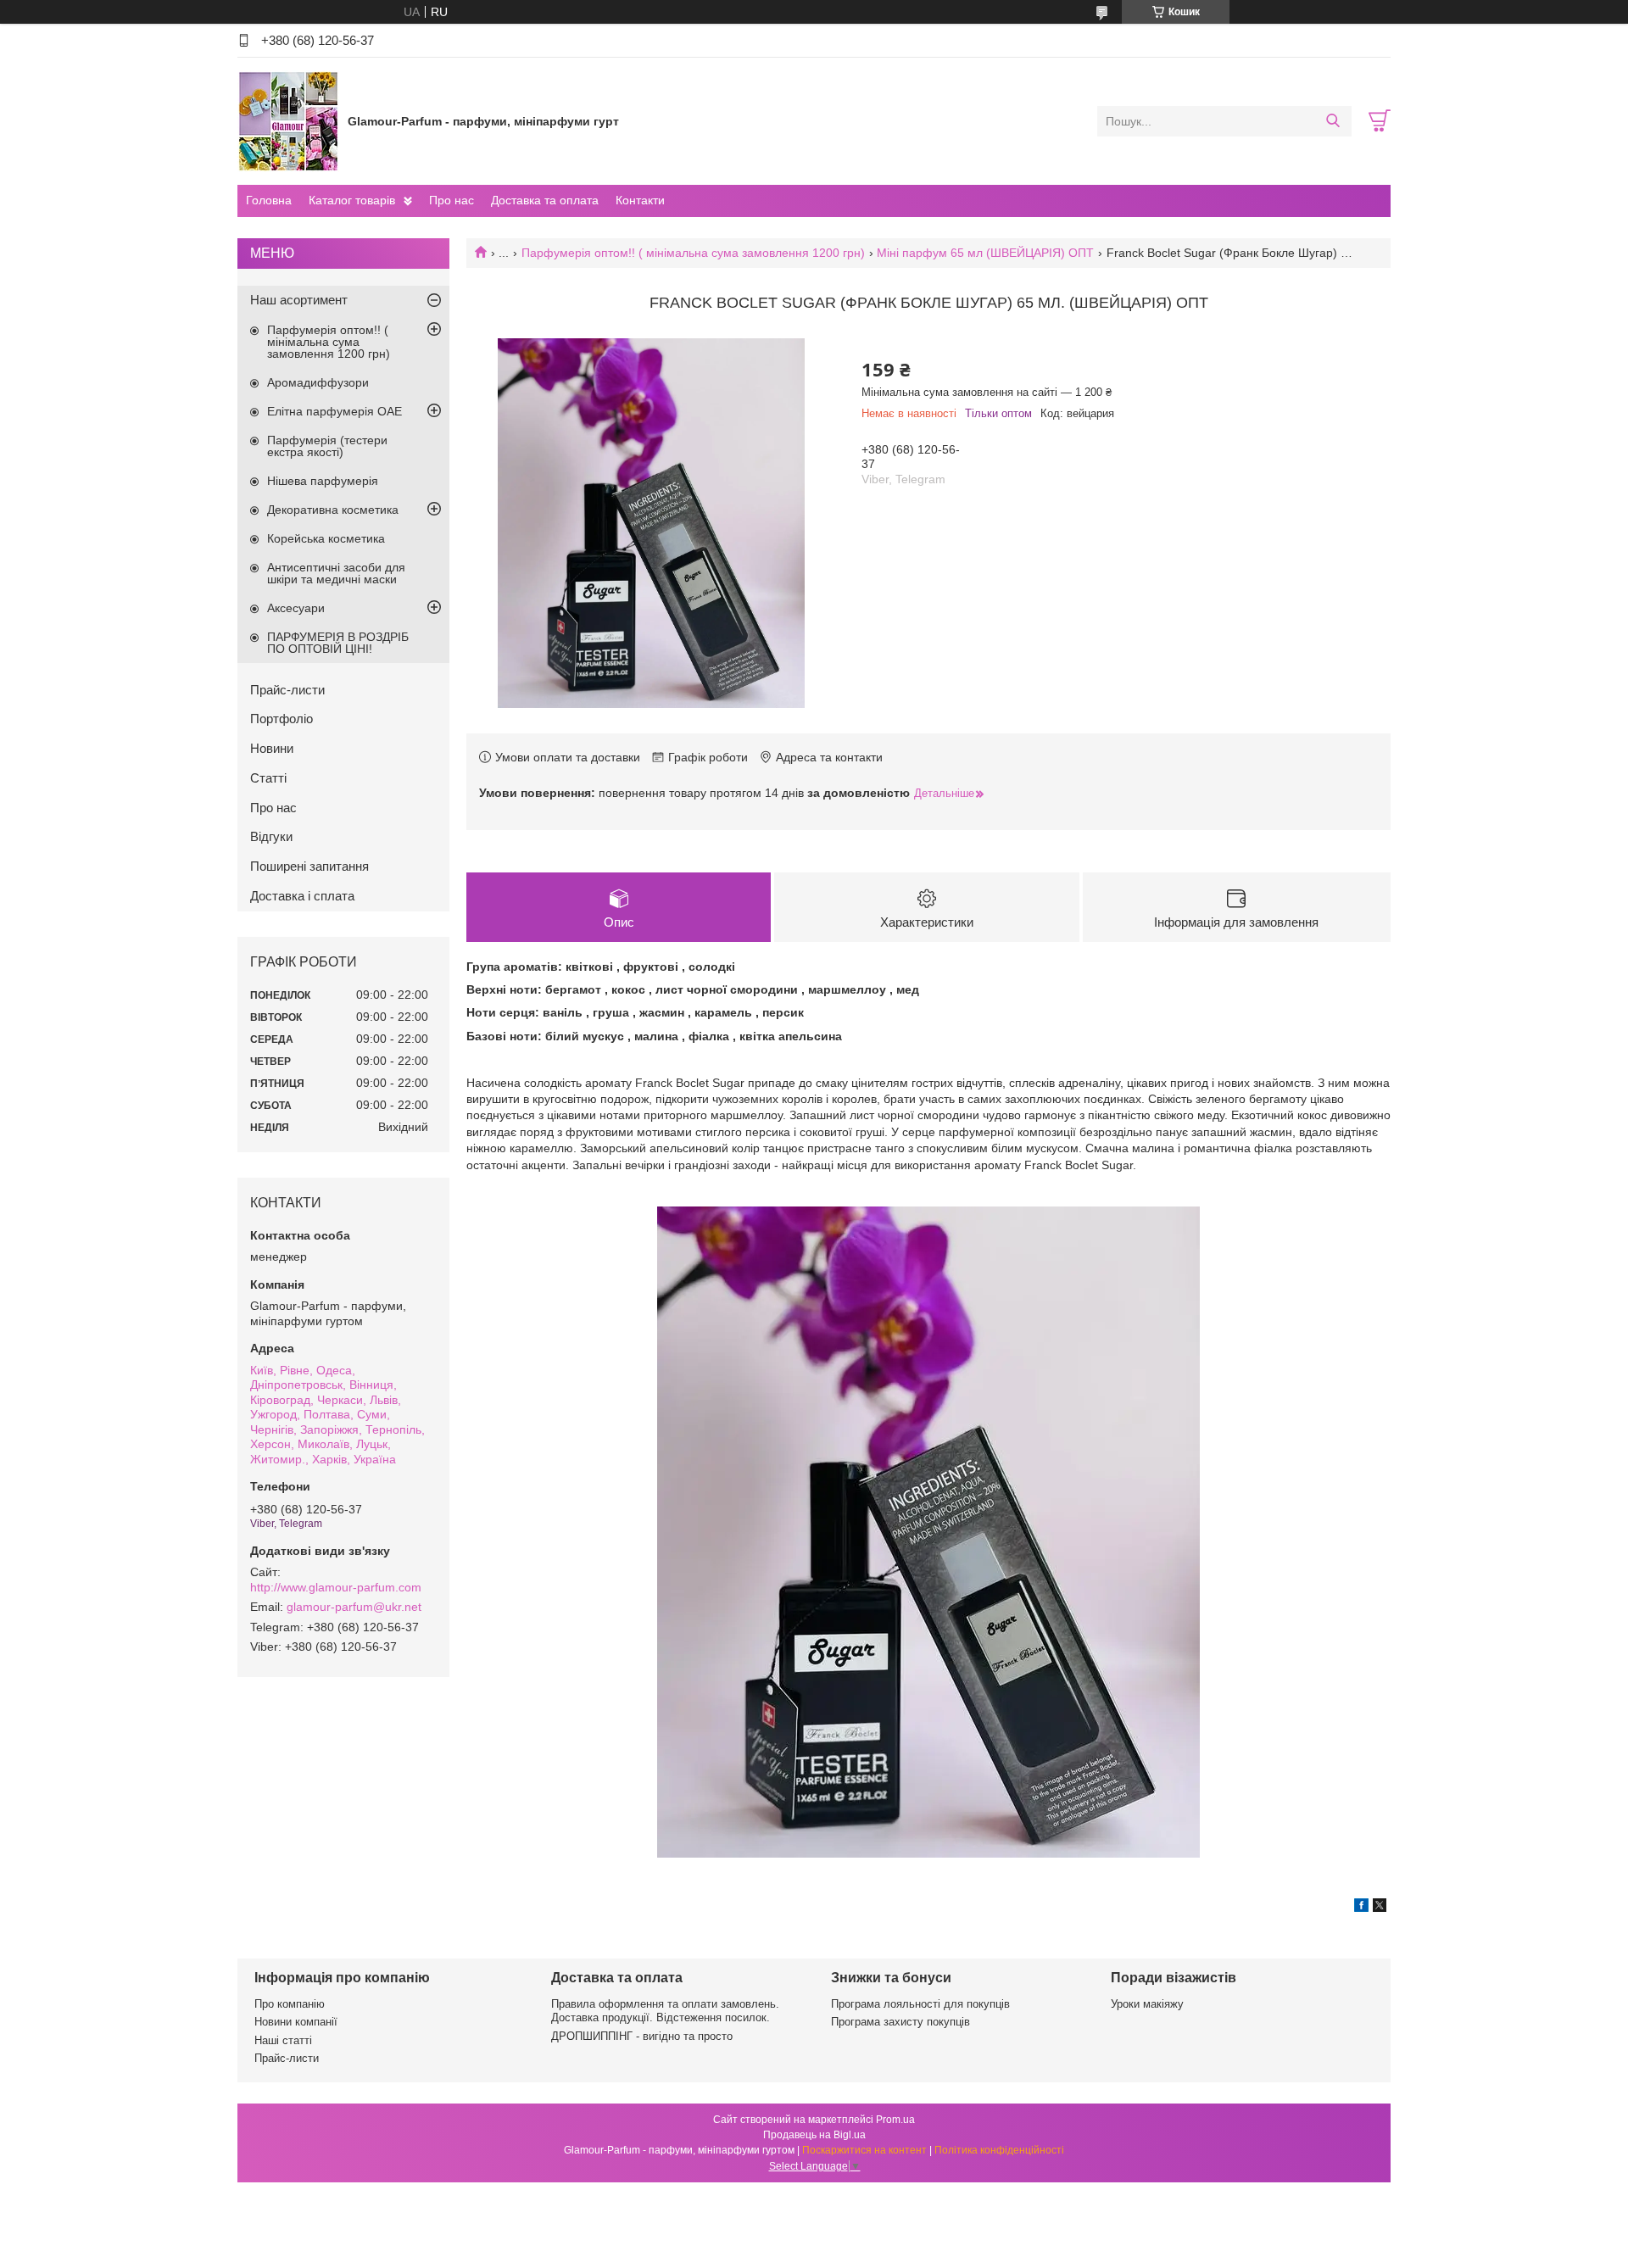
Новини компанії (296, 2022)
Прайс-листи (287, 690)
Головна (269, 200)
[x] (1380, 1908)
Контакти (640, 200)
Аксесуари (296, 608)
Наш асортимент (299, 300)
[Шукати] (1333, 121)
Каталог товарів (352, 200)
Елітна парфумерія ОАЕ (335, 411)
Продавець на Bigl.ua (814, 2135)
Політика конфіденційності (999, 2150)
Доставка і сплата (302, 896)
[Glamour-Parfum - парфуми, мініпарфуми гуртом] (288, 120)
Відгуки (271, 836)
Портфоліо (282, 719)
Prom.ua (895, 2120)
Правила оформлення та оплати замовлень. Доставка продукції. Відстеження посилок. (665, 2011)
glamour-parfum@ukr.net (354, 1607)
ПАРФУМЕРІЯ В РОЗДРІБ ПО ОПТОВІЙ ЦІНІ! (338, 643)
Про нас (452, 200)
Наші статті (283, 2040)
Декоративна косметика (333, 510)
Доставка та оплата (545, 200)
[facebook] (1361, 1908)
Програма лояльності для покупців (920, 2004)
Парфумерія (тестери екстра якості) (327, 446)
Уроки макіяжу (1147, 2004)
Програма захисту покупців (900, 2022)
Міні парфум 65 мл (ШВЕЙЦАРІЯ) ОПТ (985, 253)
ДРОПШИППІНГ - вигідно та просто (642, 2036)
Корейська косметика (326, 538)
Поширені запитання (309, 866)
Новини (272, 748)
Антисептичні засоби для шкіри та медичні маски (336, 573)
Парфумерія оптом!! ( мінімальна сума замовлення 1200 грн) (693, 253)
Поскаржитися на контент (864, 2150)
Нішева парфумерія (323, 481)
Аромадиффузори (318, 382)
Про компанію (290, 2004)
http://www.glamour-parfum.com (336, 1587)
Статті (268, 778)
